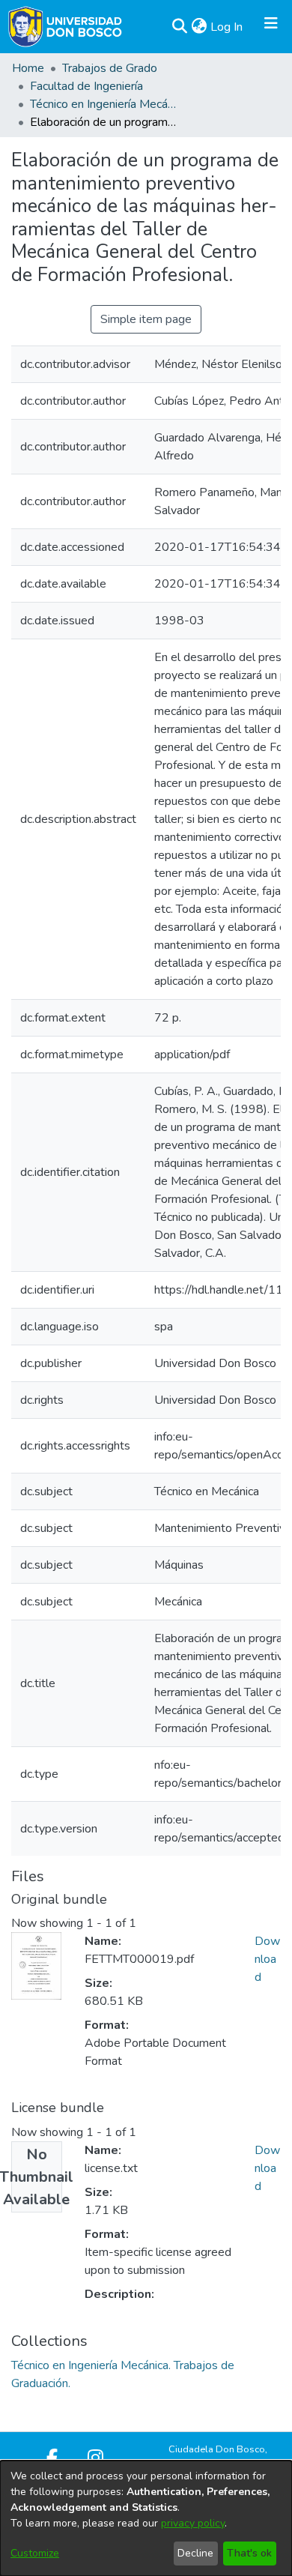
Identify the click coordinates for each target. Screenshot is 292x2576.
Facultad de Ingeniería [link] (86, 86)
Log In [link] (227, 27)
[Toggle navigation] (271, 27)
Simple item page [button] (146, 319)
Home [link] (28, 68)
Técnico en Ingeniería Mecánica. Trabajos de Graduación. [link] (105, 104)
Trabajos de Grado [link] (110, 68)
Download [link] (267, 1959)
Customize (35, 2553)
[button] (179, 27)
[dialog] (146, 2518)
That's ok (249, 2553)
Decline (195, 2553)
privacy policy (193, 2523)
